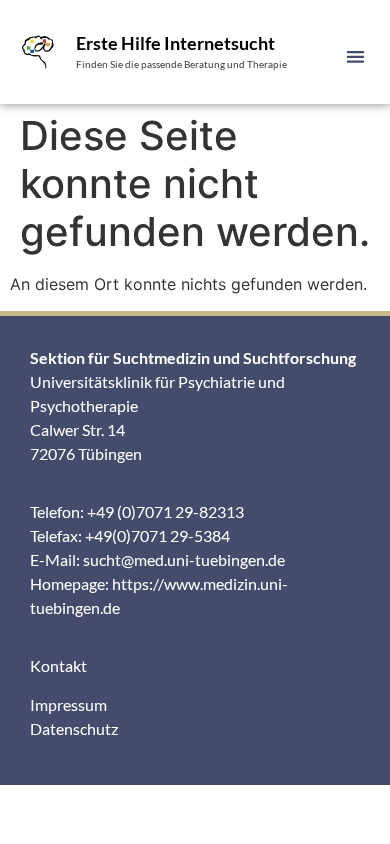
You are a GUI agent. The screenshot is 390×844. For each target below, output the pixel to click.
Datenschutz (74, 728)
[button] (356, 56)
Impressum (68, 704)
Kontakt (58, 665)
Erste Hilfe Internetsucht (175, 43)
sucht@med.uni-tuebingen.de (184, 559)
